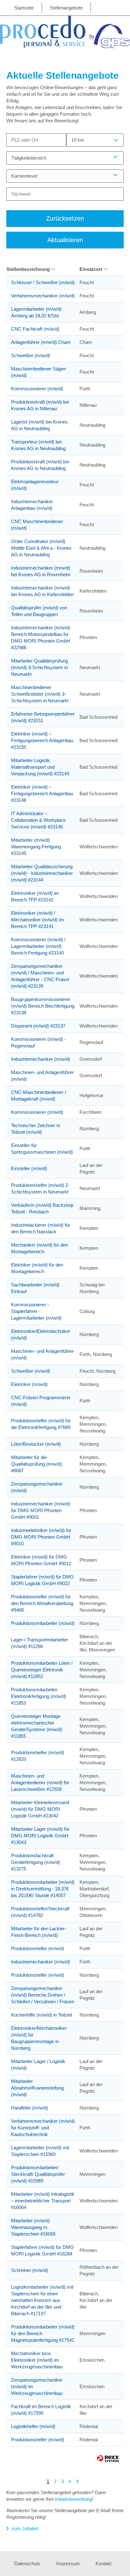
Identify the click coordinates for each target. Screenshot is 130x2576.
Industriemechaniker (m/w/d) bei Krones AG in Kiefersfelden (42, 591)
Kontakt (103, 2564)
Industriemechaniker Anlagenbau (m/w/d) (32, 505)
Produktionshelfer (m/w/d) (38, 1948)
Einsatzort (91, 269)
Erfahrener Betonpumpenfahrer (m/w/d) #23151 (43, 717)
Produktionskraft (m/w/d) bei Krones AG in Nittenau (40, 405)
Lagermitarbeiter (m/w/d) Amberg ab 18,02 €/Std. (36, 312)
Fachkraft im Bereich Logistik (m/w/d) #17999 (41, 2410)
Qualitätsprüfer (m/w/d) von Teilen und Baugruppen (39, 611)
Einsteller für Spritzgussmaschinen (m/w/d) (42, 1149)
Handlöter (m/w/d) (30, 2108)
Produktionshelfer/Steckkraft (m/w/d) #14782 (40, 1912)
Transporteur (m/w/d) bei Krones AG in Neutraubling (38, 445)
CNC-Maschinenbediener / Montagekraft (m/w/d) (38, 1096)
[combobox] (95, 140)
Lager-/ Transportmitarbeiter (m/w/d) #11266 (40, 1643)
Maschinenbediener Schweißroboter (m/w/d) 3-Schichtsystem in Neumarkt (40, 694)
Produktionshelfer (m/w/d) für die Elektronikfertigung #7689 (41, 1424)
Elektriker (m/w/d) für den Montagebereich (37, 1268)
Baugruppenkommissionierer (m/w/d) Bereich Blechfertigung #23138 (43, 1006)
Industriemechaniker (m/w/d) (41, 1059)
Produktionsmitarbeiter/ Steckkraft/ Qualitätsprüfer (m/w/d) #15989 (38, 2174)
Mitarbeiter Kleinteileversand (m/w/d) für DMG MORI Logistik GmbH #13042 (40, 1809)
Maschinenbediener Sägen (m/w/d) (38, 372)
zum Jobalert (25, 2528)
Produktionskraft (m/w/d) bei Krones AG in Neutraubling (40, 465)
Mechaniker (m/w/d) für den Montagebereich (39, 1248)
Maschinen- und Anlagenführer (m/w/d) (42, 1076)
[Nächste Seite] (77, 2481)
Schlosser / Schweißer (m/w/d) (43, 282)
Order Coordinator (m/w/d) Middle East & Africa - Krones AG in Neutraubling (41, 548)
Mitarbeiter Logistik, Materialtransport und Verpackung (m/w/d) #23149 (40, 767)
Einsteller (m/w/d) (29, 1168)
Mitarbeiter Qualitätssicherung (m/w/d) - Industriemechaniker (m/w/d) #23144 (42, 873)
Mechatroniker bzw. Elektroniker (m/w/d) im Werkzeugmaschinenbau (37, 2360)
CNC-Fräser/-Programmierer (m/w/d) (41, 1401)
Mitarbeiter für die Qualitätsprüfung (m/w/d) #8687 (36, 1464)
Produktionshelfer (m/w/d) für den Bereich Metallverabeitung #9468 (42, 1603)
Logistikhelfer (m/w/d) (33, 2426)
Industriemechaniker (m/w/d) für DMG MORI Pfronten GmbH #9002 (41, 1510)
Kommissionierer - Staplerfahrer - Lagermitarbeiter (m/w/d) (36, 1311)
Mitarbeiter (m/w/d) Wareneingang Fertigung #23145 (36, 847)
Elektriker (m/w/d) (29, 1384)
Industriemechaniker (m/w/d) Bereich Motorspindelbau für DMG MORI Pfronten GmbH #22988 (41, 638)
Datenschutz (27, 2564)
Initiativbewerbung (73, 2499)
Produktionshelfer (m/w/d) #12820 (38, 1756)
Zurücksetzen (65, 218)
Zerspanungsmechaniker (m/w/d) (37, 1487)
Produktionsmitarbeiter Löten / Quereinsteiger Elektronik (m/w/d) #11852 (42, 1670)
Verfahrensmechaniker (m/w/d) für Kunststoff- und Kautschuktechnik (43, 2128)
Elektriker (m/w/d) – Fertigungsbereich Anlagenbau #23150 (42, 740)
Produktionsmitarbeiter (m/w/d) (43, 1623)
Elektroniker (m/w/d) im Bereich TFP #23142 (35, 896)
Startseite (24, 8)
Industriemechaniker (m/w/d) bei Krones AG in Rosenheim (41, 571)
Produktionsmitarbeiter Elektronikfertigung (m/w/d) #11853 (39, 1696)
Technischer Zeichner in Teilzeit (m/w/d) (35, 1129)
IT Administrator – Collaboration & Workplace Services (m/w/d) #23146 (38, 820)
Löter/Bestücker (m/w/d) (36, 1444)
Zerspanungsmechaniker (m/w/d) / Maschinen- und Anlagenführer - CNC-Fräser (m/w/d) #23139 (40, 976)
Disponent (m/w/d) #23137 (38, 1026)
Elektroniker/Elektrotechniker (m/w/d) (41, 1334)
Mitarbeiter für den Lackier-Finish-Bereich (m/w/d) (39, 1932)
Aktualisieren (65, 240)
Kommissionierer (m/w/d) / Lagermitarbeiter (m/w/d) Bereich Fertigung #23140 (38, 946)
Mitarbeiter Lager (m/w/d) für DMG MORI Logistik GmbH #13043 (40, 1836)
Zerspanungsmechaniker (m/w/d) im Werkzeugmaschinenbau (37, 2387)
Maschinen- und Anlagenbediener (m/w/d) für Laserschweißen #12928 (40, 1782)
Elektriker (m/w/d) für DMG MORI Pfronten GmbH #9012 (41, 1560)
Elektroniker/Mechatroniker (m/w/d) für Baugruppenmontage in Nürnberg (39, 2038)
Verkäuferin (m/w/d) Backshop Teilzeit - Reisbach (42, 1208)
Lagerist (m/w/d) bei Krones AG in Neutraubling (39, 425)
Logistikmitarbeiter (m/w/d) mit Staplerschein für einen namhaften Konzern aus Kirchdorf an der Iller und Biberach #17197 (42, 2300)
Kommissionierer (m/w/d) (37, 389)
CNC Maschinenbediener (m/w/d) (37, 525)
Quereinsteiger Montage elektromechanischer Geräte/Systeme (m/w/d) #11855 (37, 1726)
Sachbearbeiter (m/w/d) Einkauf (35, 1288)
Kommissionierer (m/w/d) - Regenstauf (38, 1042)
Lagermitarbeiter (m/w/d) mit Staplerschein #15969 (40, 2151)
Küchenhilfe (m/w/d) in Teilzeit (41, 2015)
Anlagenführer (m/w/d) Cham (41, 342)
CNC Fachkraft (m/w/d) (35, 329)
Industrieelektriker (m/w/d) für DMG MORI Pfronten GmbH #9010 (41, 1537)
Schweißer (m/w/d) (31, 355)
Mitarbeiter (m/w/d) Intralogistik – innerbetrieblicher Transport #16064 (43, 2201)
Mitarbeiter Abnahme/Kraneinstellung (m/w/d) (37, 2088)
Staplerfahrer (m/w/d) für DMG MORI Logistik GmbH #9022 (42, 1580)
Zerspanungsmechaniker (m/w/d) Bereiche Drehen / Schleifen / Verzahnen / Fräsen (43, 1995)
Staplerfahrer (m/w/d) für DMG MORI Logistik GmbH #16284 (42, 2250)
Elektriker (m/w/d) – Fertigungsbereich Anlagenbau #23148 (42, 794)
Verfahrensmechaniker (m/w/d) (43, 296)
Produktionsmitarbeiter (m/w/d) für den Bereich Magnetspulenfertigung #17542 (43, 2333)
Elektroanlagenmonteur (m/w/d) (35, 485)
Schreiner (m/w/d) (30, 2270)
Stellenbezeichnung (28, 269)
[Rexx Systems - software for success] (108, 2459)
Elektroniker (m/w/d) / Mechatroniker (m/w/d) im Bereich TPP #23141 (38, 920)
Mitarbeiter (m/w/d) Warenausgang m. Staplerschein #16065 (33, 2227)
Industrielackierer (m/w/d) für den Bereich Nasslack (41, 1228)
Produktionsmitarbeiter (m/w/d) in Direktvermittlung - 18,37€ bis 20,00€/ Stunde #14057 (43, 1889)
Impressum (68, 2564)
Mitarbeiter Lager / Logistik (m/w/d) (38, 2065)
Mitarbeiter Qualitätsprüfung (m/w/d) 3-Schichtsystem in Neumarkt (39, 667)
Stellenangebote (66, 8)
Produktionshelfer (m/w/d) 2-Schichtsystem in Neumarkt (40, 1188)
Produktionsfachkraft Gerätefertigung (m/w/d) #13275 (35, 1862)
